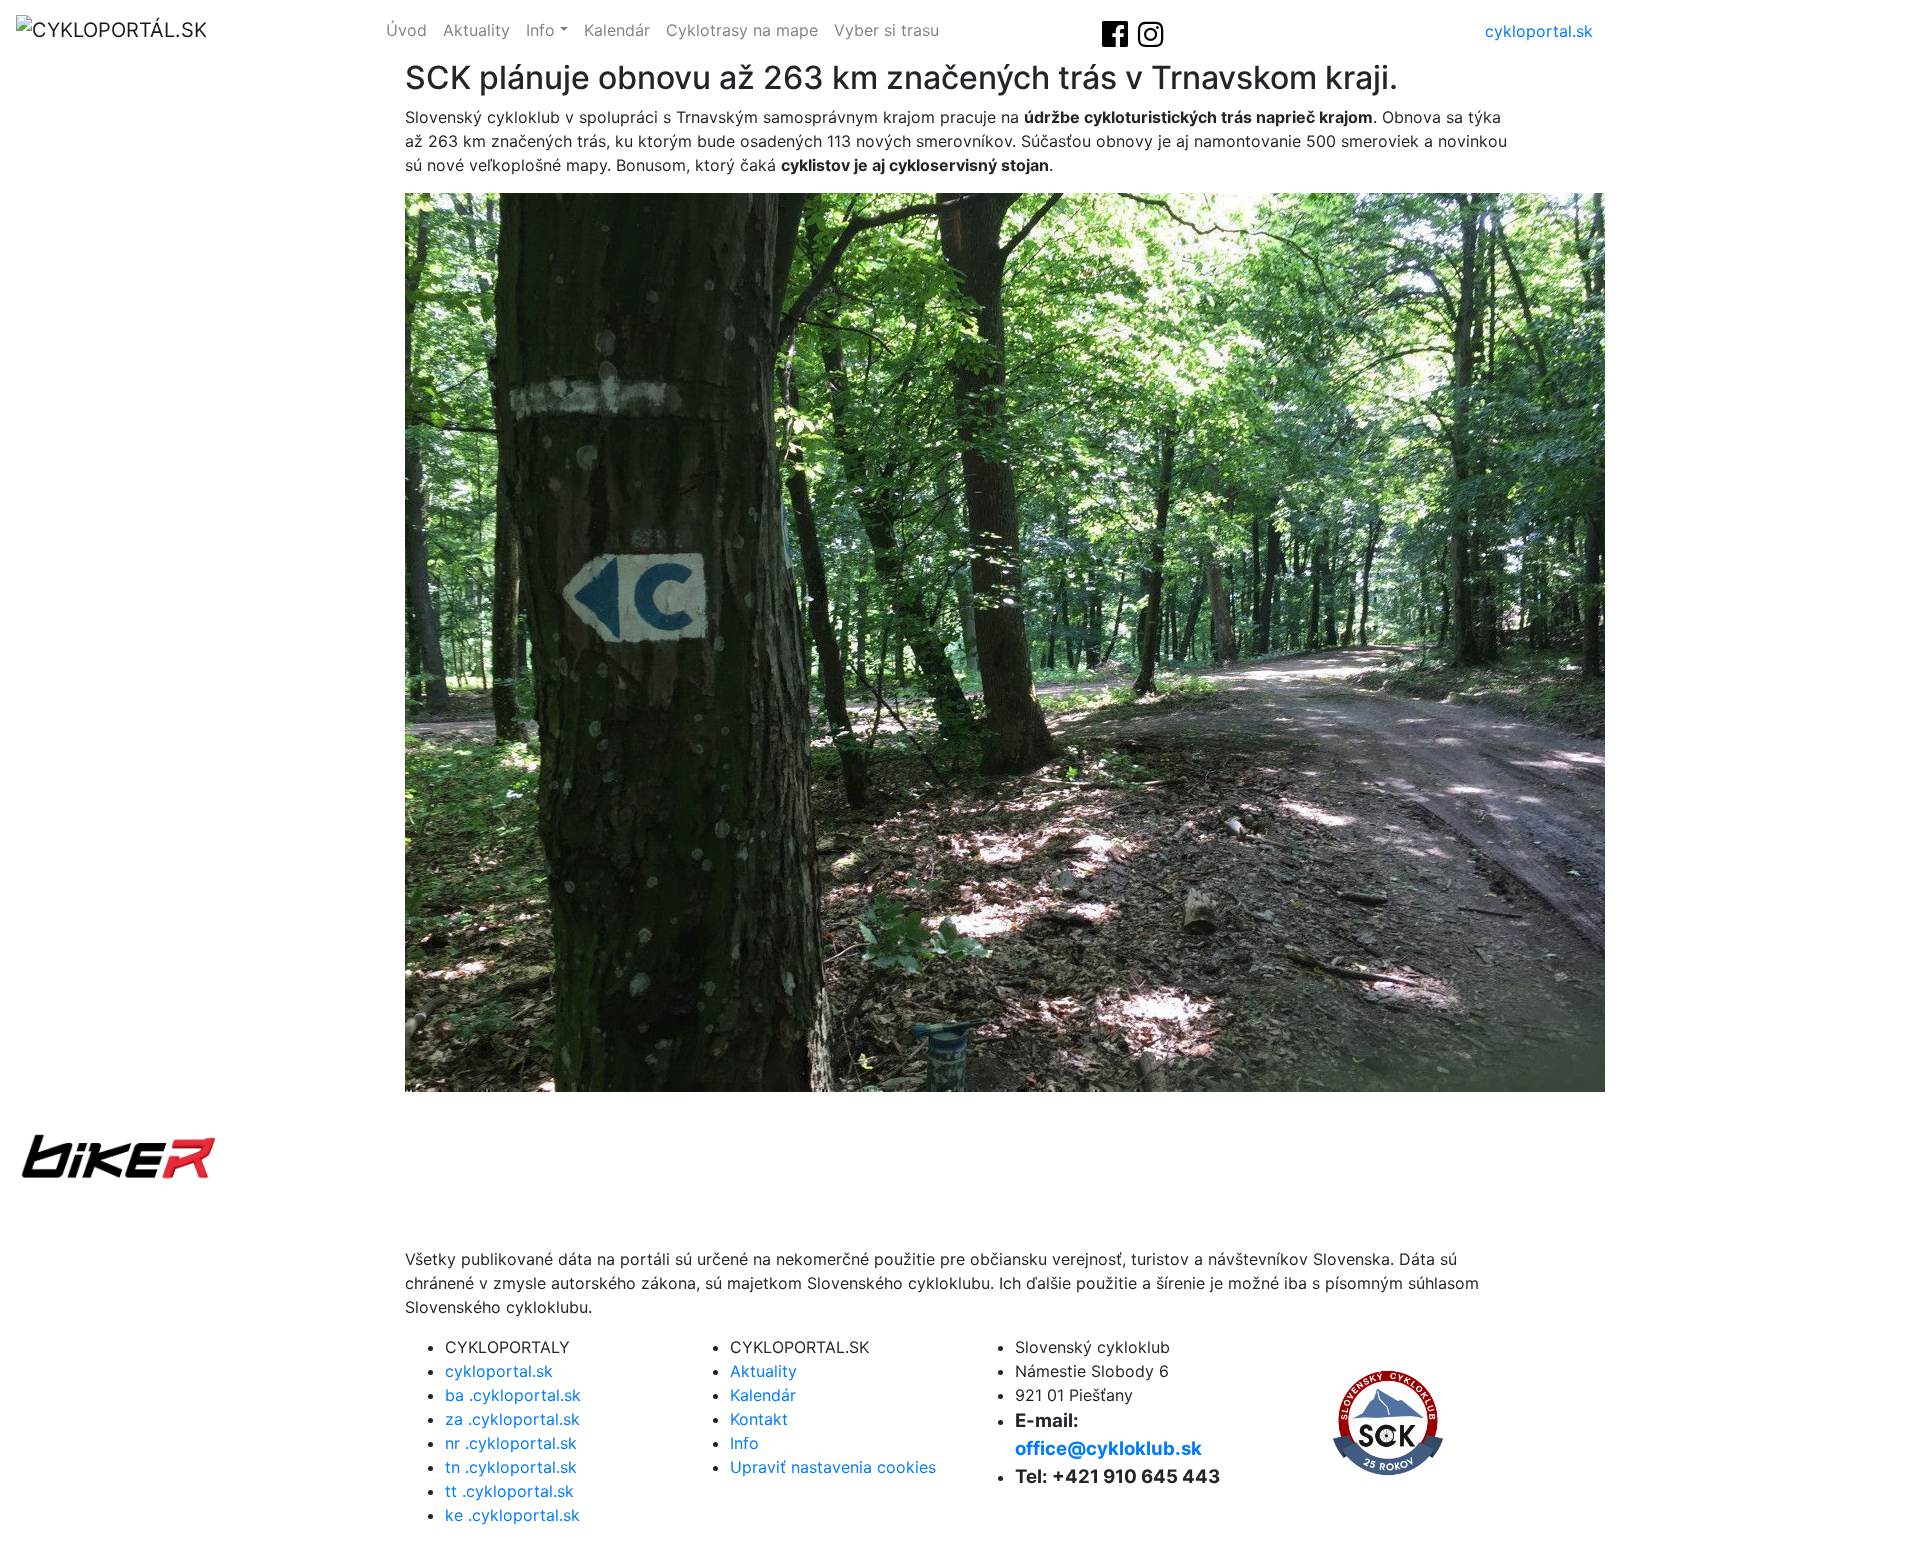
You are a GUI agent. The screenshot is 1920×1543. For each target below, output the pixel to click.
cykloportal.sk (1539, 31)
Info (540, 30)
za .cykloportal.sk (512, 1419)
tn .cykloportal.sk (511, 1467)
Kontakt (759, 1419)
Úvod (406, 30)
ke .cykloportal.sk (512, 1515)
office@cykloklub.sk (1108, 1448)
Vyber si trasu (886, 30)
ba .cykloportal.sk (513, 1395)
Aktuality (476, 30)
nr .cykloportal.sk (511, 1443)
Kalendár (617, 30)
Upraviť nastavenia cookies (833, 1467)
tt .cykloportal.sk (509, 1491)
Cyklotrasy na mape (742, 30)
